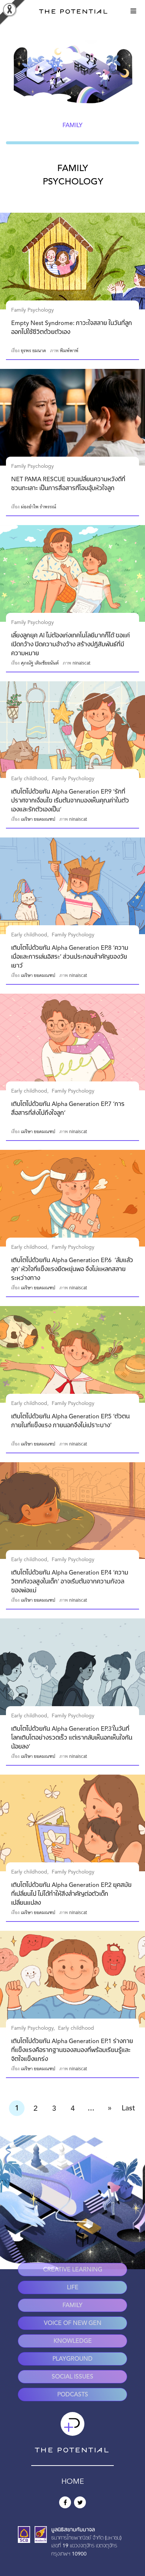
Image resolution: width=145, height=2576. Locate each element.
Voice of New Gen (73, 2323)
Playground (72, 2359)
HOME (73, 2482)
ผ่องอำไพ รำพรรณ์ (38, 507)
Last (128, 2109)
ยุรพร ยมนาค (33, 351)
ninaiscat (81, 663)
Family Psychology (33, 310)
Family (72, 2306)
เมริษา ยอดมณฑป (38, 819)
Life (73, 2288)
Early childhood (29, 779)
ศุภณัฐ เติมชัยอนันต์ (40, 663)
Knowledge (73, 2341)
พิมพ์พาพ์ (69, 351)
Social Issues (72, 2377)
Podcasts (73, 2395)
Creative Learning (73, 2270)
